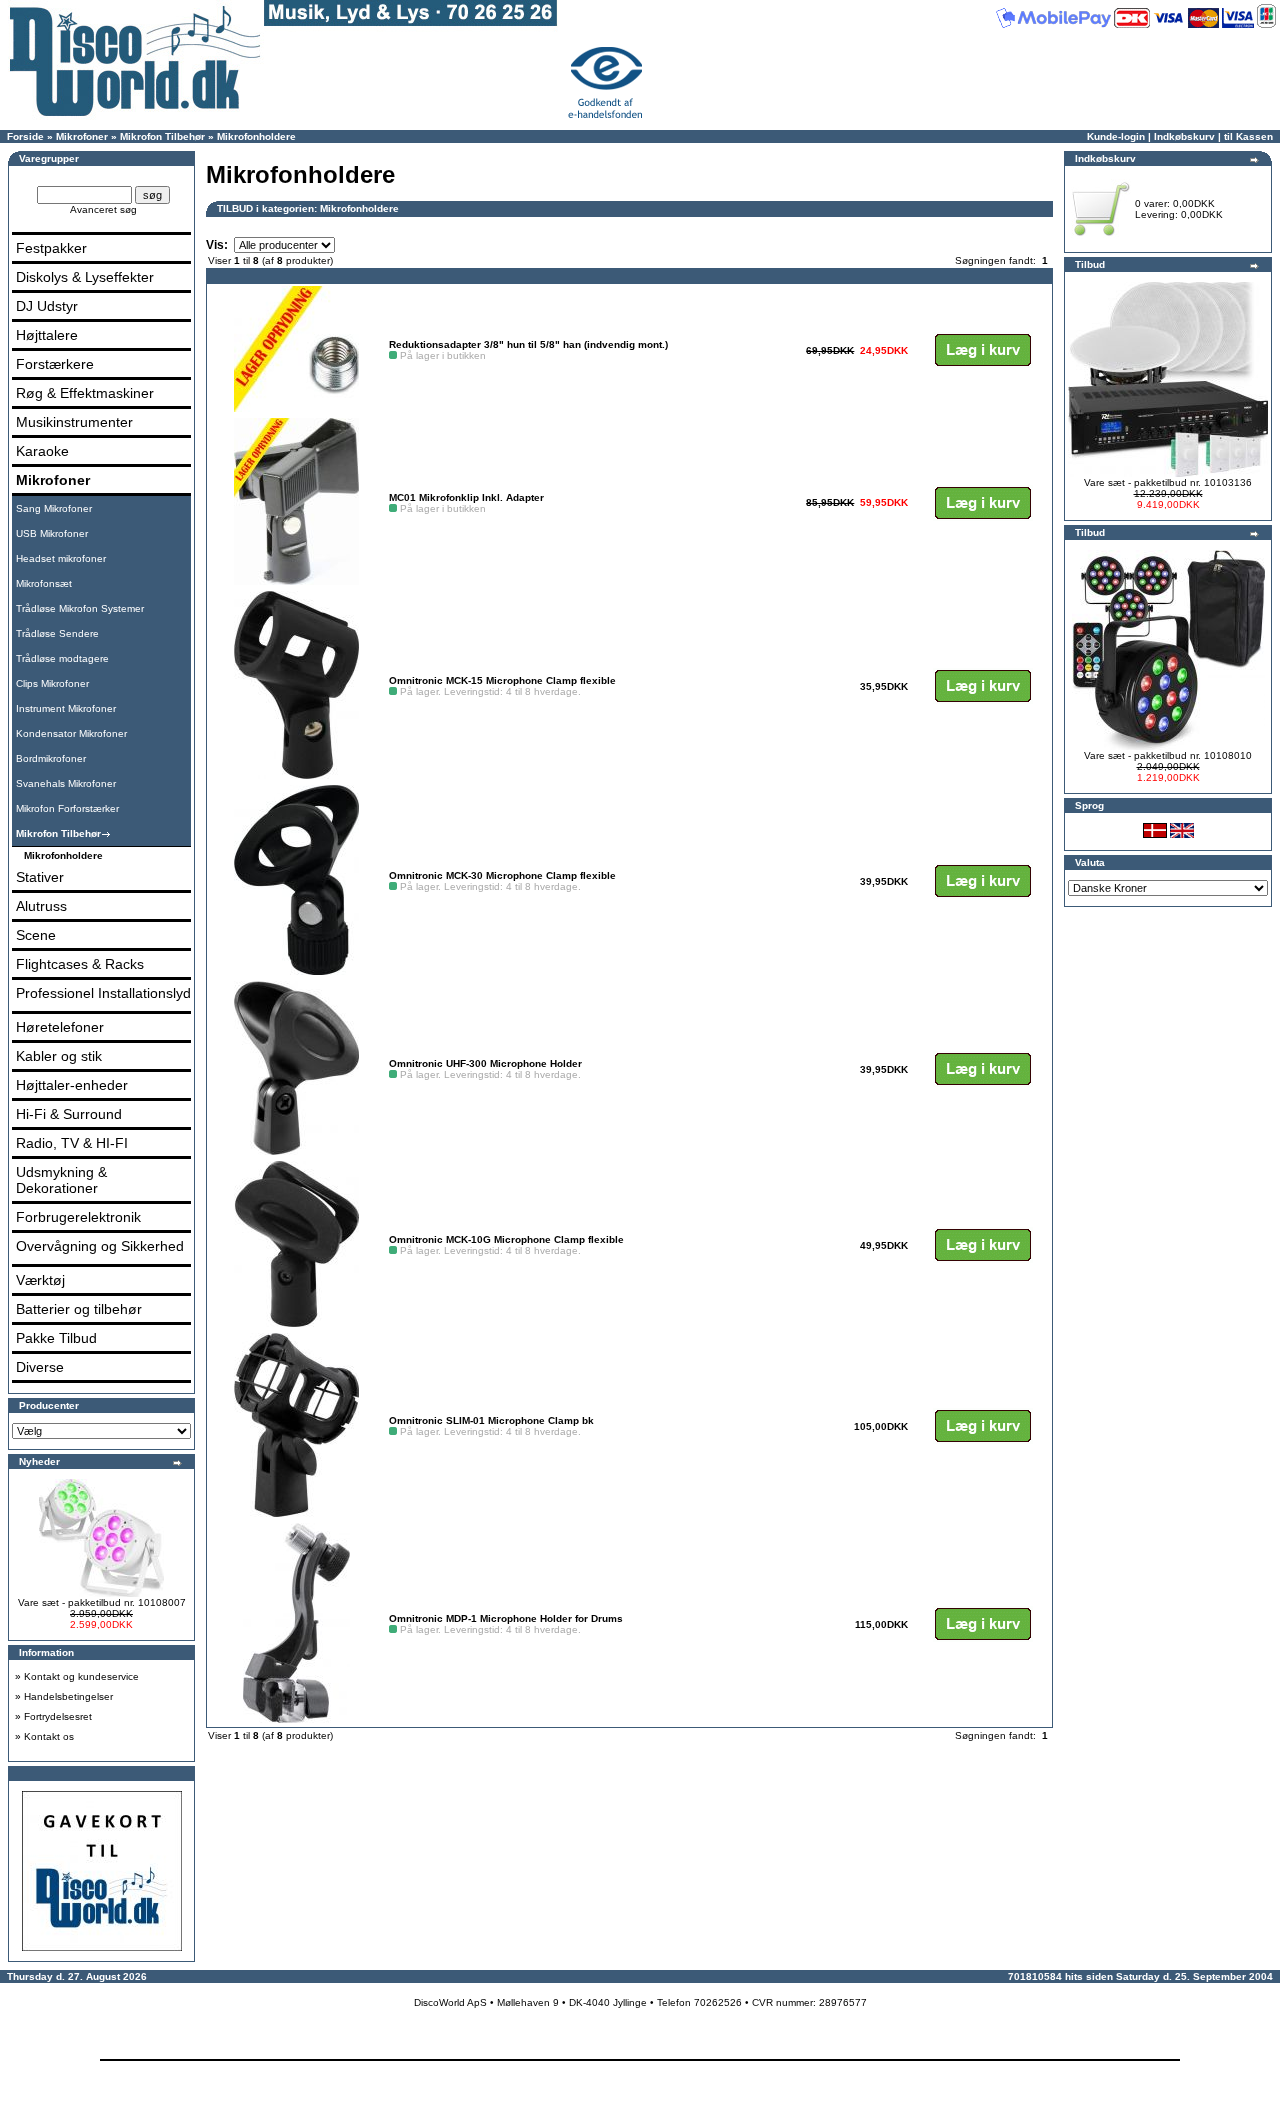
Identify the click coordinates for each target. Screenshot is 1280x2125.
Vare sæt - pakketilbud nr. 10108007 (102, 1602)
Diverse (40, 1367)
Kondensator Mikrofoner (71, 733)
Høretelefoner (60, 1027)
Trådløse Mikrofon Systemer (80, 608)
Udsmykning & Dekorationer (61, 1180)
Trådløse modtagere (62, 658)
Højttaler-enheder (72, 1085)
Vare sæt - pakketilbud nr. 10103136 (1168, 482)
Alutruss (41, 906)
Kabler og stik (59, 1056)
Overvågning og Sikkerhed (100, 1246)
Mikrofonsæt (44, 583)
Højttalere (47, 335)
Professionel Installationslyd (103, 993)
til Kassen (1248, 136)
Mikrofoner (82, 136)
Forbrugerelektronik (78, 1217)
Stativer (40, 877)
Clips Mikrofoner (52, 683)
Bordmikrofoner (51, 758)
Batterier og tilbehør (79, 1309)
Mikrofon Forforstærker (67, 808)
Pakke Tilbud (56, 1338)
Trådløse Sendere (57, 633)
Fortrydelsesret (58, 1716)
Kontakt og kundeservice (81, 1676)
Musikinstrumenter (74, 422)
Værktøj (40, 1280)
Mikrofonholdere (256, 136)
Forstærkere (55, 364)
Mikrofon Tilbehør (162, 136)
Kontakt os (49, 1736)
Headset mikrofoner (61, 558)
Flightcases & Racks (80, 964)
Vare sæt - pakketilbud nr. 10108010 (1168, 755)
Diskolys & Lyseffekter (85, 277)
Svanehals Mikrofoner (66, 783)
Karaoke (42, 451)
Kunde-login (1116, 136)
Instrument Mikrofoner (66, 708)
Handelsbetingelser (68, 1696)
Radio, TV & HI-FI (72, 1143)
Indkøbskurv (1184, 136)
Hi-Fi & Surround (69, 1114)
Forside (25, 136)
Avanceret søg (103, 209)
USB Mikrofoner (52, 533)
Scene (36, 935)
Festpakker (51, 248)
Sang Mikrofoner (54, 508)
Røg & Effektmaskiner (85, 393)
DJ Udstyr (47, 306)
